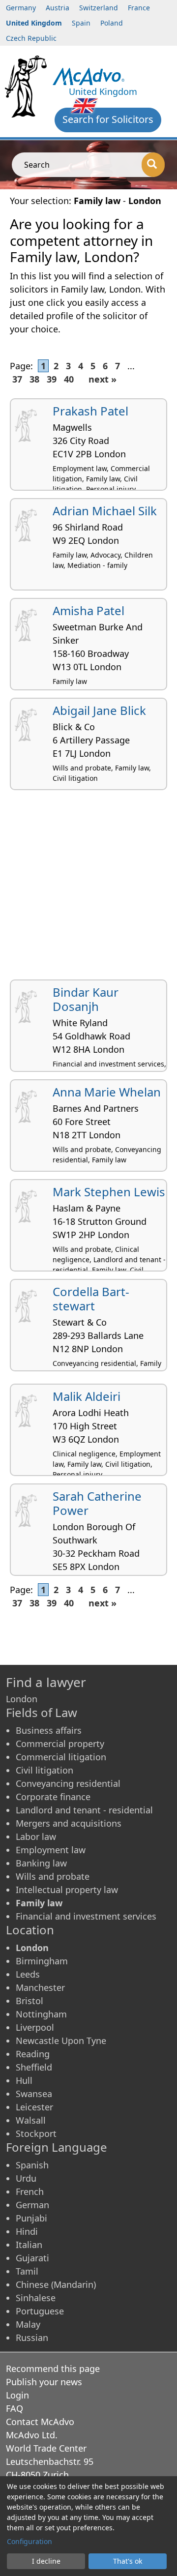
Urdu (26, 2178)
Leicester (34, 2107)
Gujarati (32, 2258)
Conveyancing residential (68, 1783)
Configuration (29, 2541)
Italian (29, 2245)
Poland (112, 23)
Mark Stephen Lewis (109, 1192)
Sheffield (34, 2067)
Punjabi (31, 2218)
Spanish (32, 2165)
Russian (32, 2338)
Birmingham (42, 1961)
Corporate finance (53, 1797)
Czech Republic (31, 38)
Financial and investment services (86, 1916)
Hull (24, 2080)
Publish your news (44, 2382)
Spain (81, 23)
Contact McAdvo (40, 2422)
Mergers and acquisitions (69, 1823)
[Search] (153, 165)
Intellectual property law (67, 1890)
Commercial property (60, 1744)
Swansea (34, 2094)
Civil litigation (44, 1770)
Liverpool (35, 2027)
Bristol (29, 2001)
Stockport (36, 2133)
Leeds (28, 1974)
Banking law (41, 1863)
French (30, 2191)
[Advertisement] (88, 888)
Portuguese (40, 2311)
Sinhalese (36, 2298)
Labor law (36, 1836)
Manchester (40, 1987)
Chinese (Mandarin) (56, 2284)
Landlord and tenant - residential (84, 1810)
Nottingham (41, 2014)
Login (17, 2395)
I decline (46, 2561)
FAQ (15, 2408)
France (139, 8)
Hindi (27, 2231)
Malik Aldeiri (87, 1396)
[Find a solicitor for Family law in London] (88, 75)
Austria (58, 8)
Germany (21, 8)
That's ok (128, 2561)
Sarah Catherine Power (97, 1503)
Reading (33, 2054)
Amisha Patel (88, 610)
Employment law (51, 1850)
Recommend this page (53, 2369)
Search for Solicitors (108, 119)
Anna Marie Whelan (107, 1092)
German (32, 2205)
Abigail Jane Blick (99, 710)
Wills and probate (53, 1876)
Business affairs (49, 1730)
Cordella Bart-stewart (91, 1299)
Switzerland (99, 8)
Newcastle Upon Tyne (61, 2041)
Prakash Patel (90, 411)
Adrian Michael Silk (105, 511)
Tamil (27, 2271)
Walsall (31, 2120)
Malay (28, 2324)
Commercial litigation (61, 1757)
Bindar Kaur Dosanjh (86, 999)
